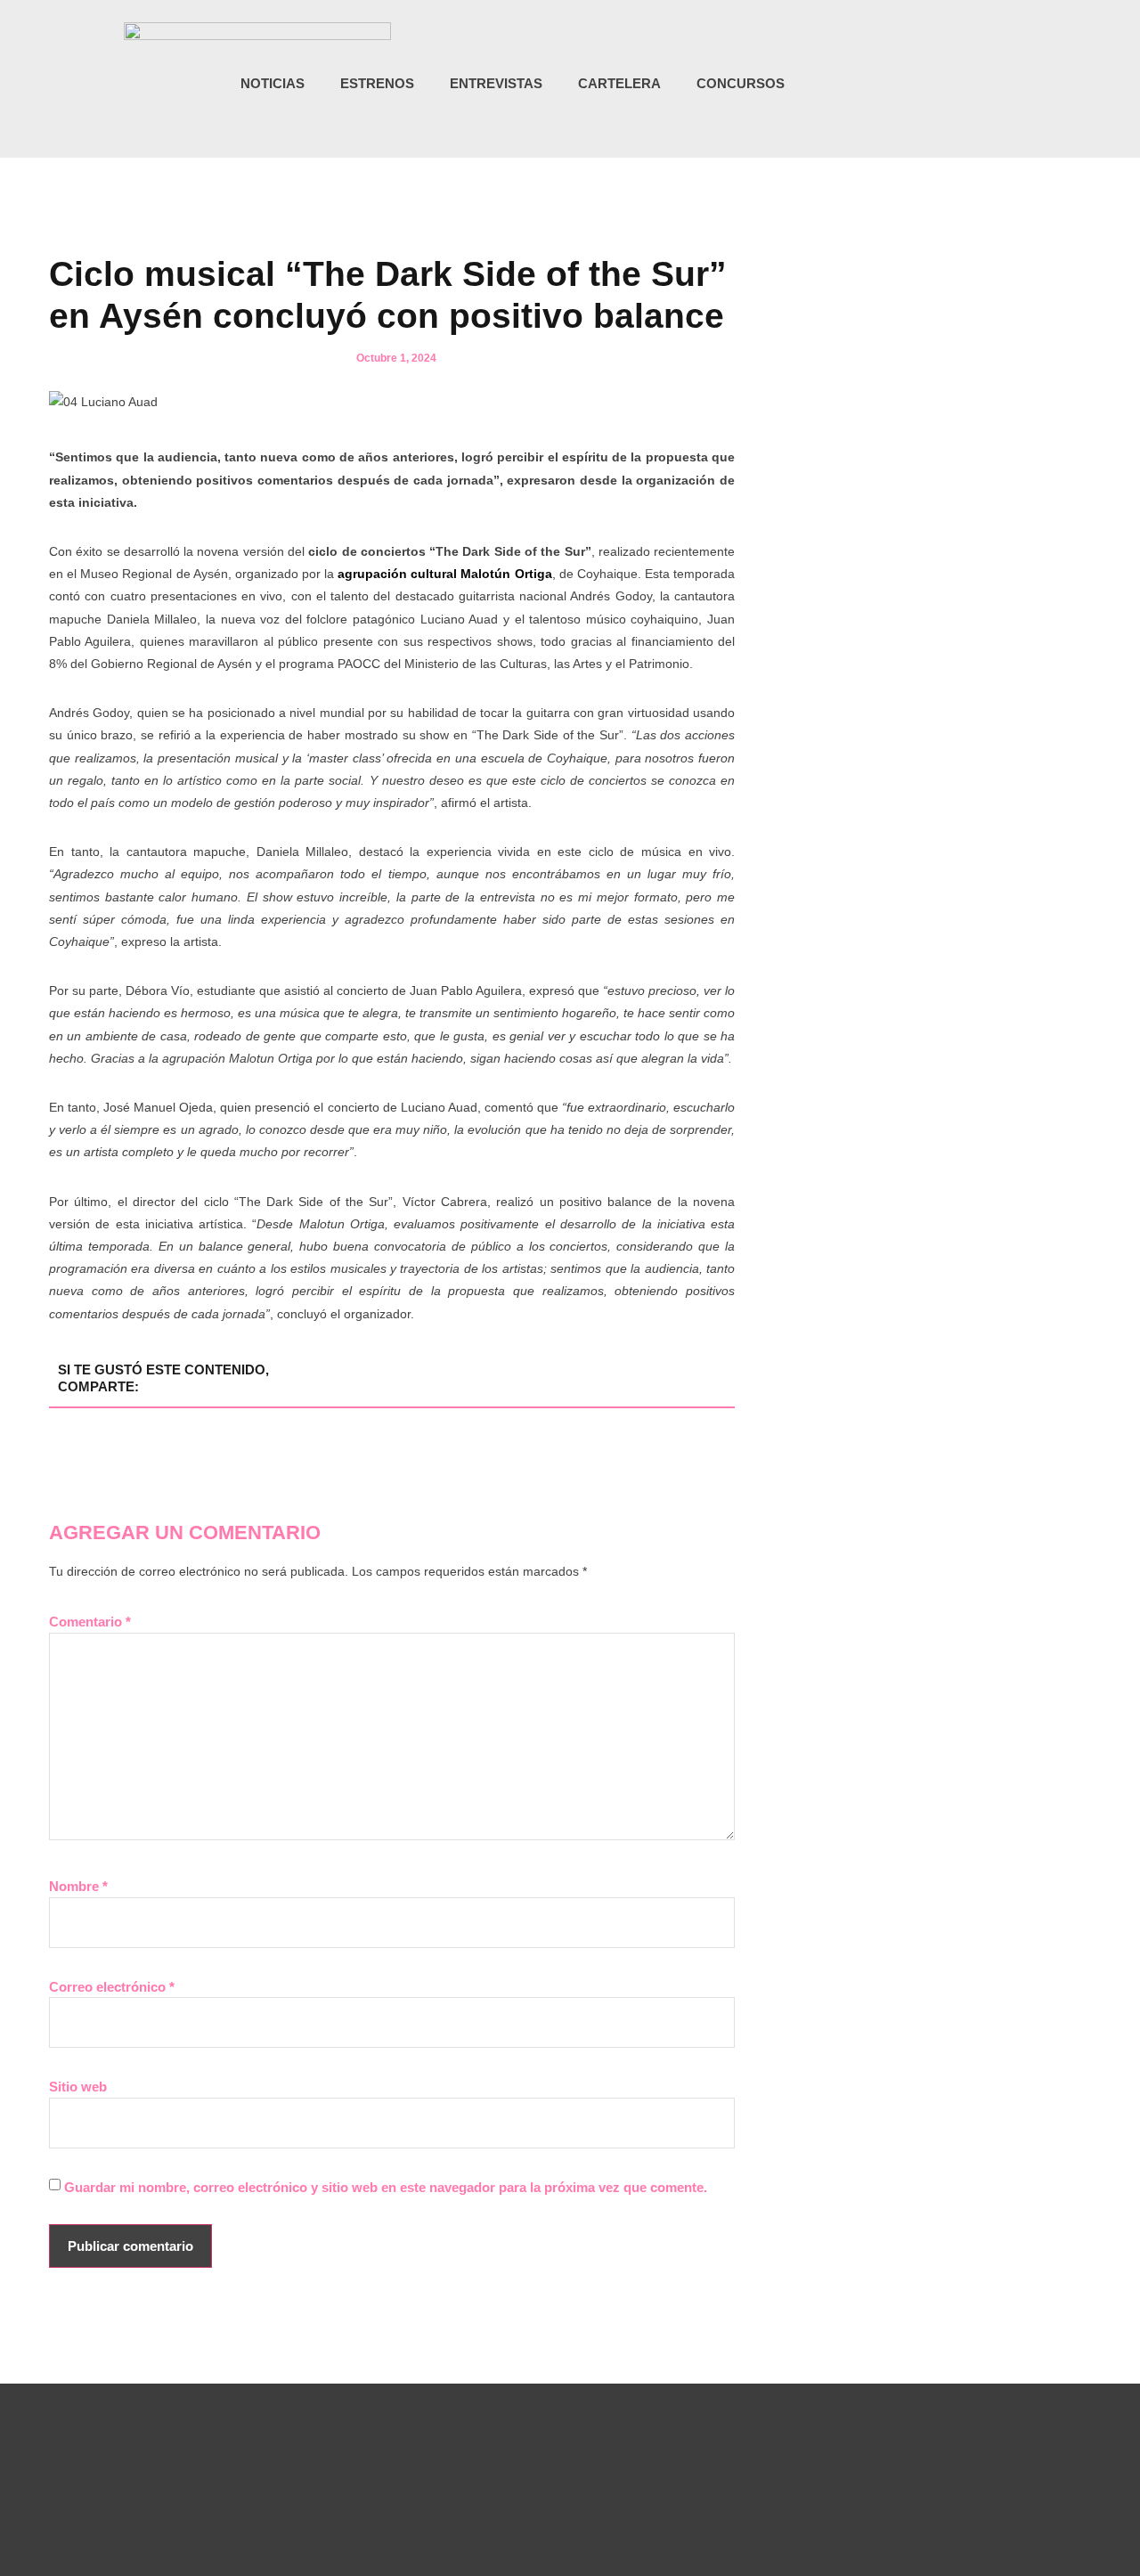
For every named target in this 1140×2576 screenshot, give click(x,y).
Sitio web (78, 2087)
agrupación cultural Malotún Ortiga (444, 574)
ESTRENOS (377, 83)
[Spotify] (987, 84)
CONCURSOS (741, 83)
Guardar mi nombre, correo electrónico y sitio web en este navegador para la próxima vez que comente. (386, 2187)
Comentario (90, 1622)
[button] (1015, 85)
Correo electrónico (112, 1987)
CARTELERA (619, 83)
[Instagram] (914, 84)
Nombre (78, 1886)
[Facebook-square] (950, 84)
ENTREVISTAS (496, 83)
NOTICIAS (273, 83)
